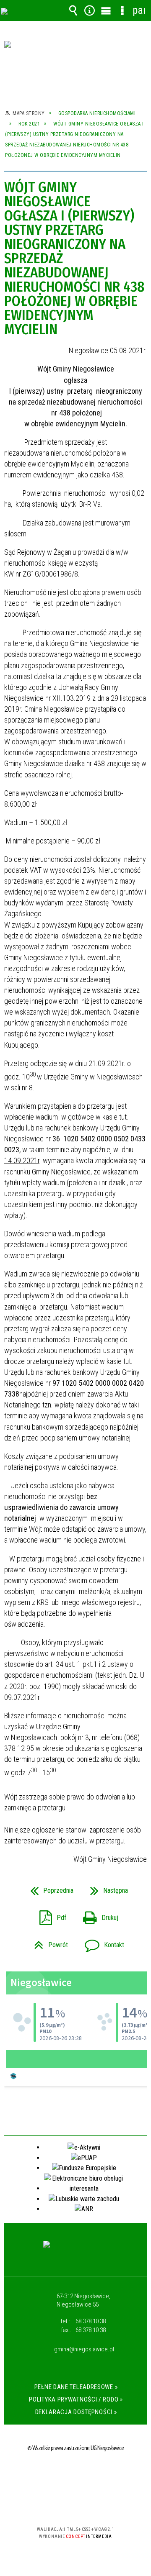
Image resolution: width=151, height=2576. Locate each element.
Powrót (48, 1942)
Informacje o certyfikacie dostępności (76, 2475)
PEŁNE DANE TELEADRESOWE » (76, 2387)
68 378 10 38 (91, 2321)
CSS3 (75, 2505)
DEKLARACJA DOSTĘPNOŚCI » (76, 2412)
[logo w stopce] (76, 2252)
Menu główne (106, 10)
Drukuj (97, 1915)
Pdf (49, 1915)
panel (139, 10)
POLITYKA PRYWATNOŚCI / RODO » (76, 2399)
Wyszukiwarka (73, 10)
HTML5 (62, 2505)
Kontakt (101, 1942)
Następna (106, 1888)
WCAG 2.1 (101, 2505)
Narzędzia (90, 10)
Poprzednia (48, 1888)
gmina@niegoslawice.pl (84, 2350)
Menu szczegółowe (122, 10)
